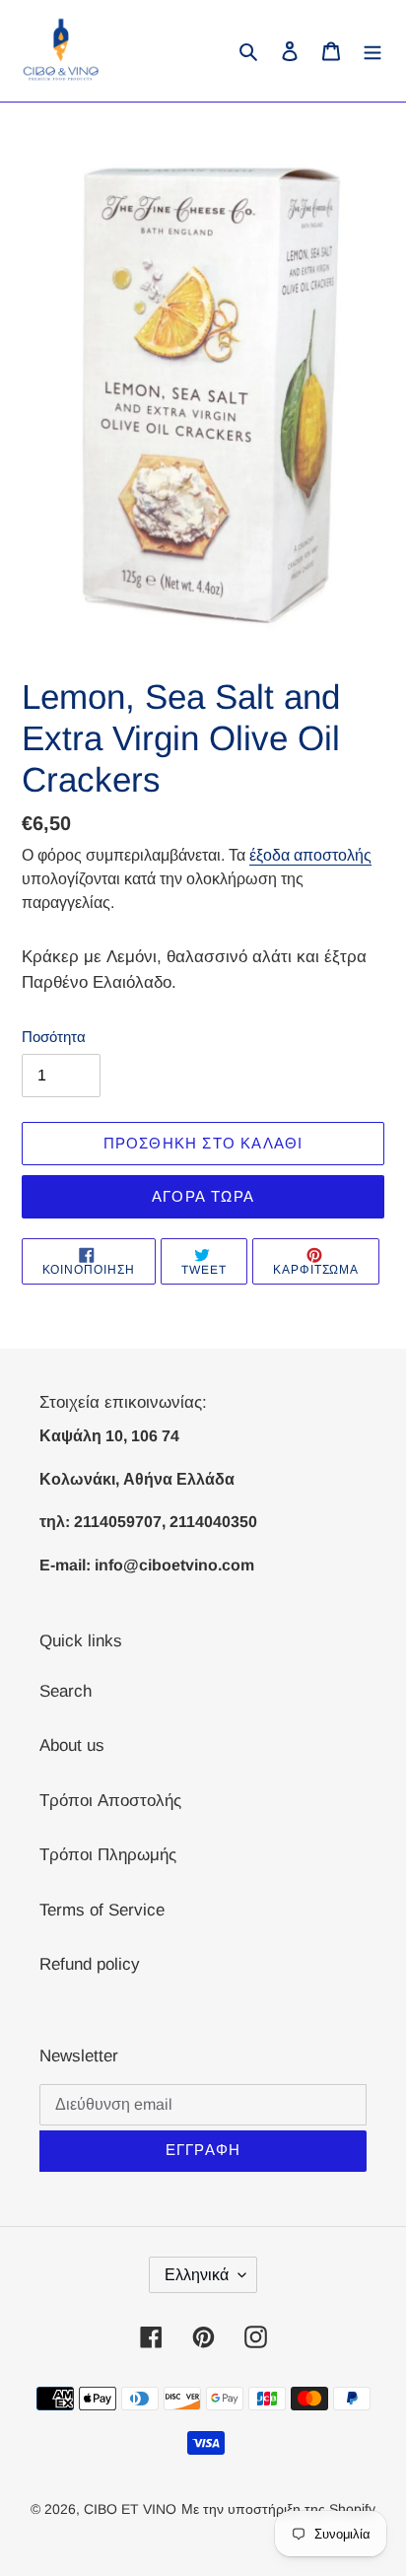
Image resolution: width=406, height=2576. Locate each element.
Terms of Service (102, 1910)
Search (66, 1691)
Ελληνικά (197, 2275)
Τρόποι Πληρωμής (108, 1855)
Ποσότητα (54, 1037)
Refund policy (90, 1964)
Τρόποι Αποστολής (110, 1801)
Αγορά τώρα (203, 1196)
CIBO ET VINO (130, 2509)
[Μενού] (372, 51)
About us (72, 1745)
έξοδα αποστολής (310, 855)
